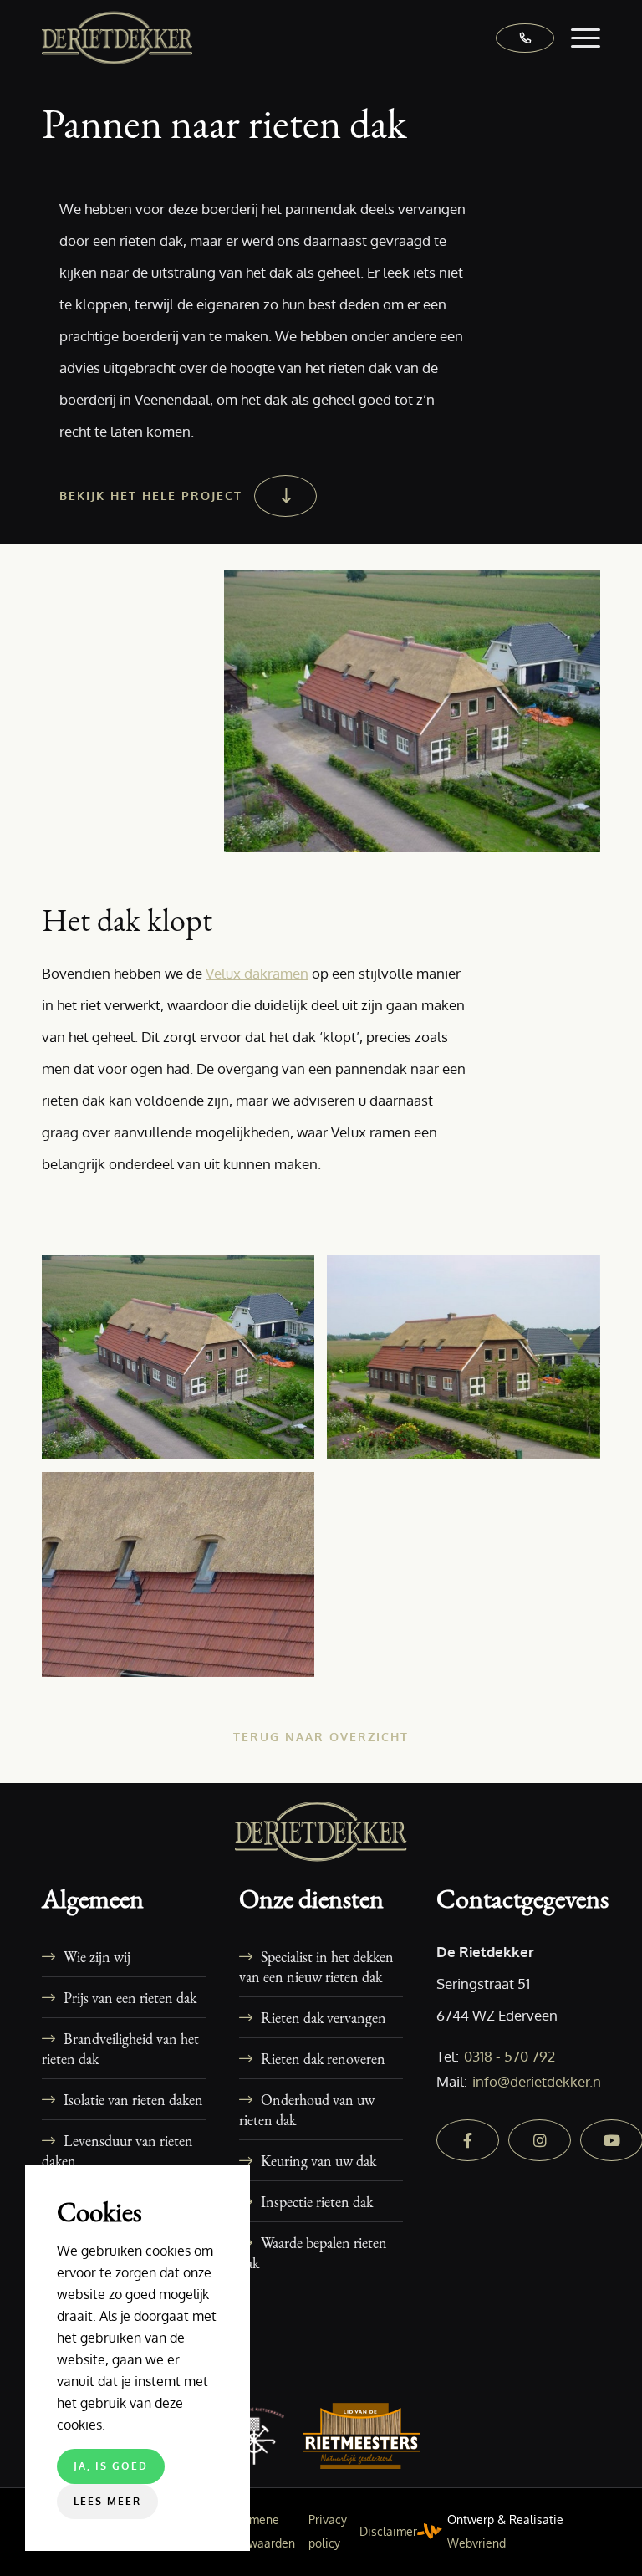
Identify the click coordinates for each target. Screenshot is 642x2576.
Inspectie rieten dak (317, 2201)
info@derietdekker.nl (539, 2081)
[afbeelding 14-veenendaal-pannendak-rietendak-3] (184, 1581)
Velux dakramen (257, 973)
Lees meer (107, 2501)
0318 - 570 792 (510, 2056)
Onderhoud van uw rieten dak (307, 2109)
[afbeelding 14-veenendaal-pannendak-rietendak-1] (184, 1363)
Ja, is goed (111, 2466)
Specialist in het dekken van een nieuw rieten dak (316, 1966)
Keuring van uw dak (318, 2160)
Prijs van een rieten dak (130, 1997)
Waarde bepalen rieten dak (313, 2252)
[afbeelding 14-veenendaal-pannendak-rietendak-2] (469, 1363)
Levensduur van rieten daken (117, 2150)
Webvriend (476, 2543)
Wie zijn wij (97, 1956)
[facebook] (468, 2140)
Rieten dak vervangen (324, 2017)
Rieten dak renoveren (323, 2058)
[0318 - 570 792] (517, 38)
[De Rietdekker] (117, 38)
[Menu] (577, 38)
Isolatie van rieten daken (133, 2099)
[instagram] (540, 2140)
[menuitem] (577, 38)
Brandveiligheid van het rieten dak (120, 2048)
